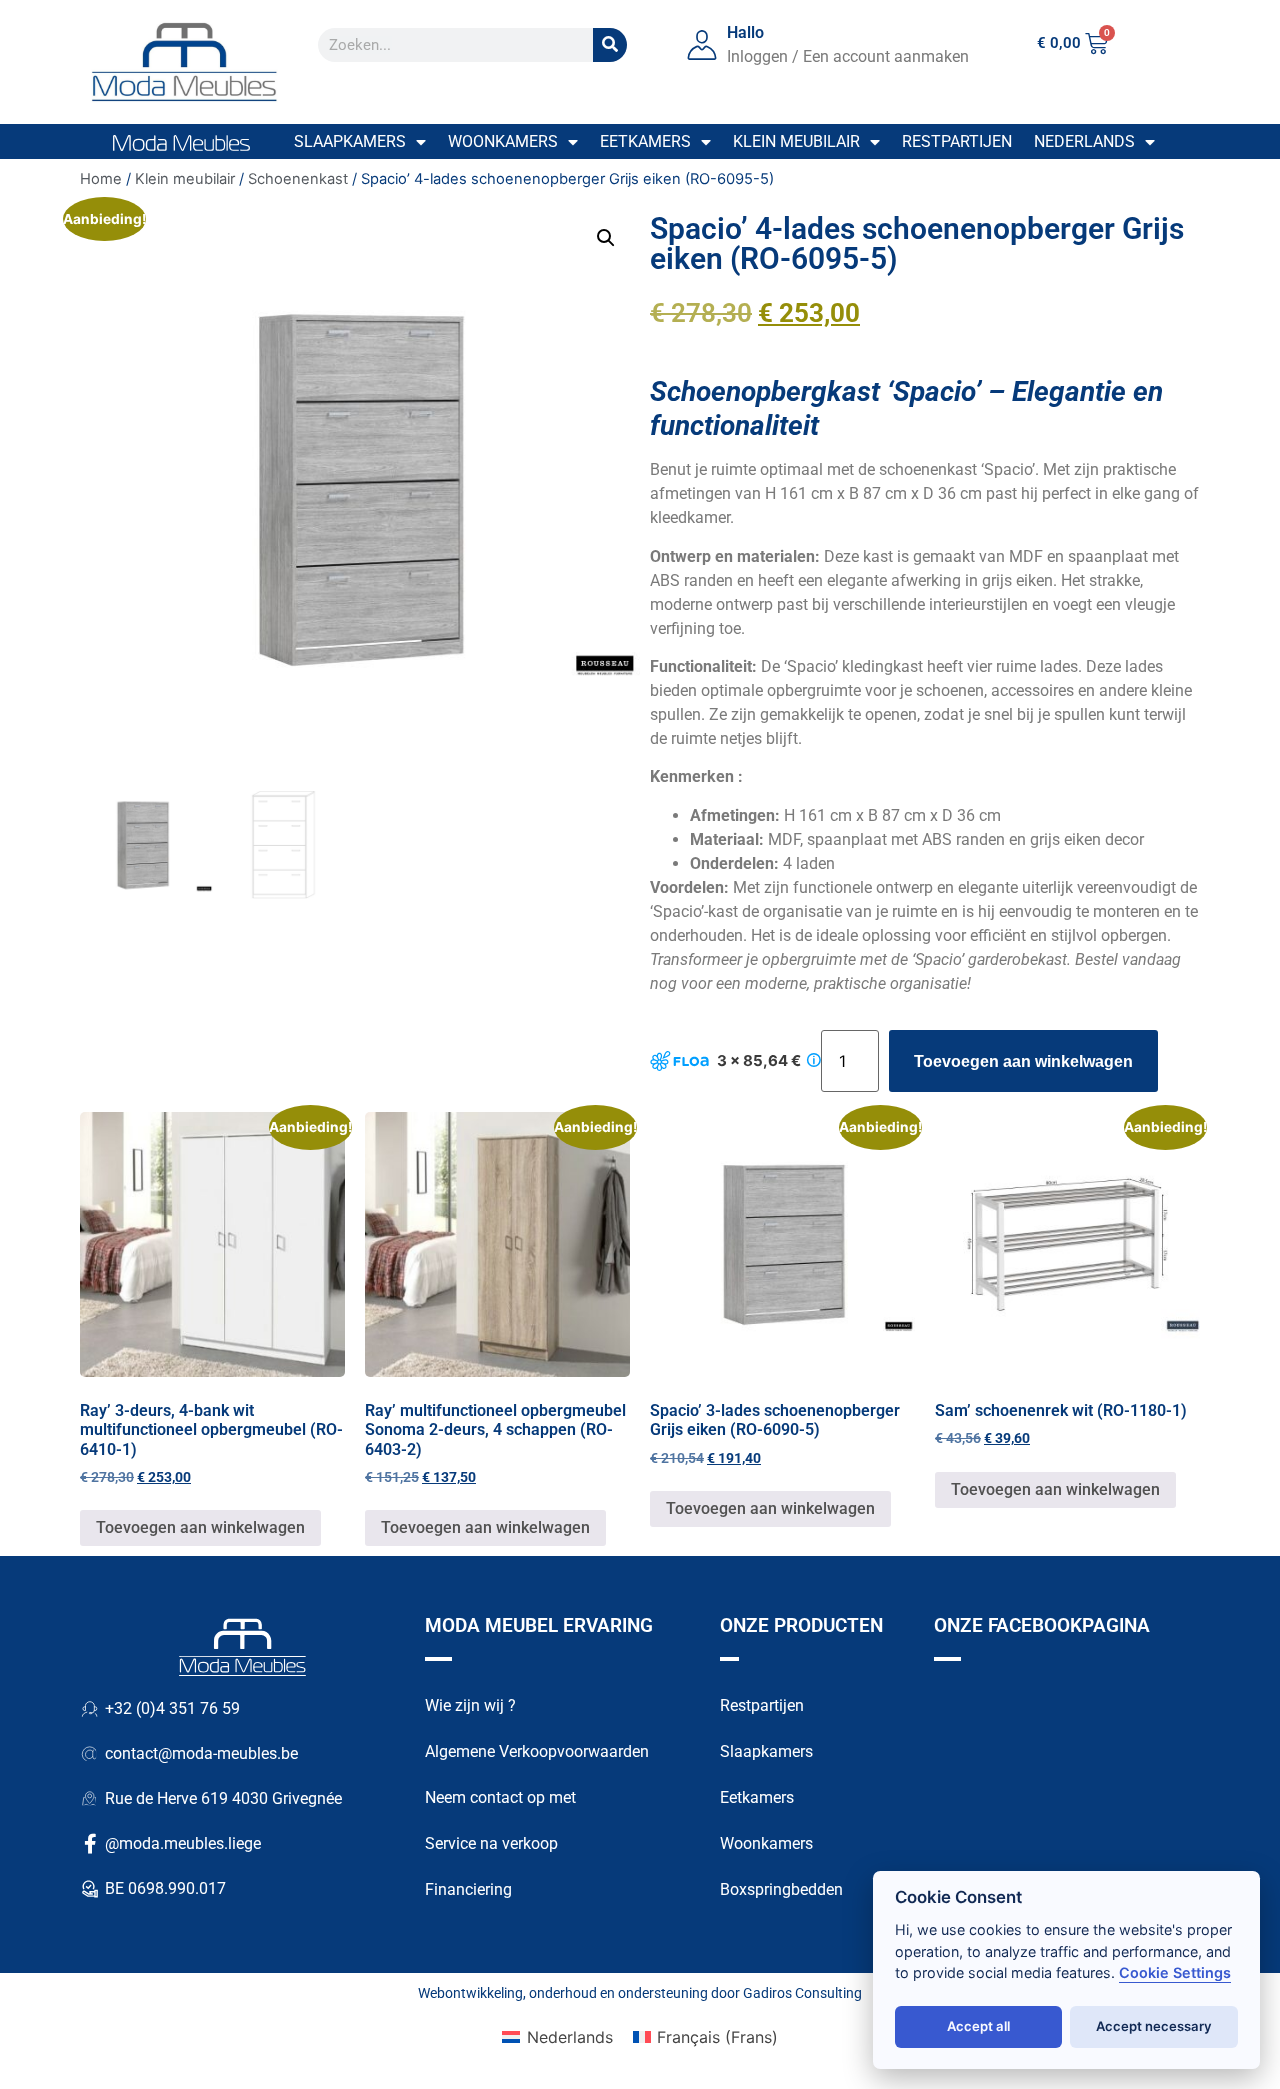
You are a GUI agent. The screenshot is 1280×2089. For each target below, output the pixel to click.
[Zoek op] (610, 45)
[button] (606, 238)
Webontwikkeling (470, 1993)
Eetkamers (645, 141)
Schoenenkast (298, 179)
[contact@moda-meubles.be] (90, 1754)
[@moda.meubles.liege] (90, 1844)
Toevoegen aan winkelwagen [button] (200, 1527)
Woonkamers (503, 141)
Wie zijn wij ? (470, 1705)
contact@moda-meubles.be (201, 1753)
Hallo (745, 32)
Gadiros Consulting (802, 1993)
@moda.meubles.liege (183, 1843)
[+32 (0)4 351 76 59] (90, 1709)
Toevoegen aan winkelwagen (1023, 1061)
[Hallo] (702, 45)
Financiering (468, 1889)
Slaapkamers (350, 141)
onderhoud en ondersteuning (618, 1993)
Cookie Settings (1175, 1972)
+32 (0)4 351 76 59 (172, 1708)
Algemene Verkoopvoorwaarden (537, 1751)
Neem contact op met (500, 1797)
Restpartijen (957, 141)
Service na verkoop (491, 1843)
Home (101, 179)
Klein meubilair (796, 141)
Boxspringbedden (781, 1889)
